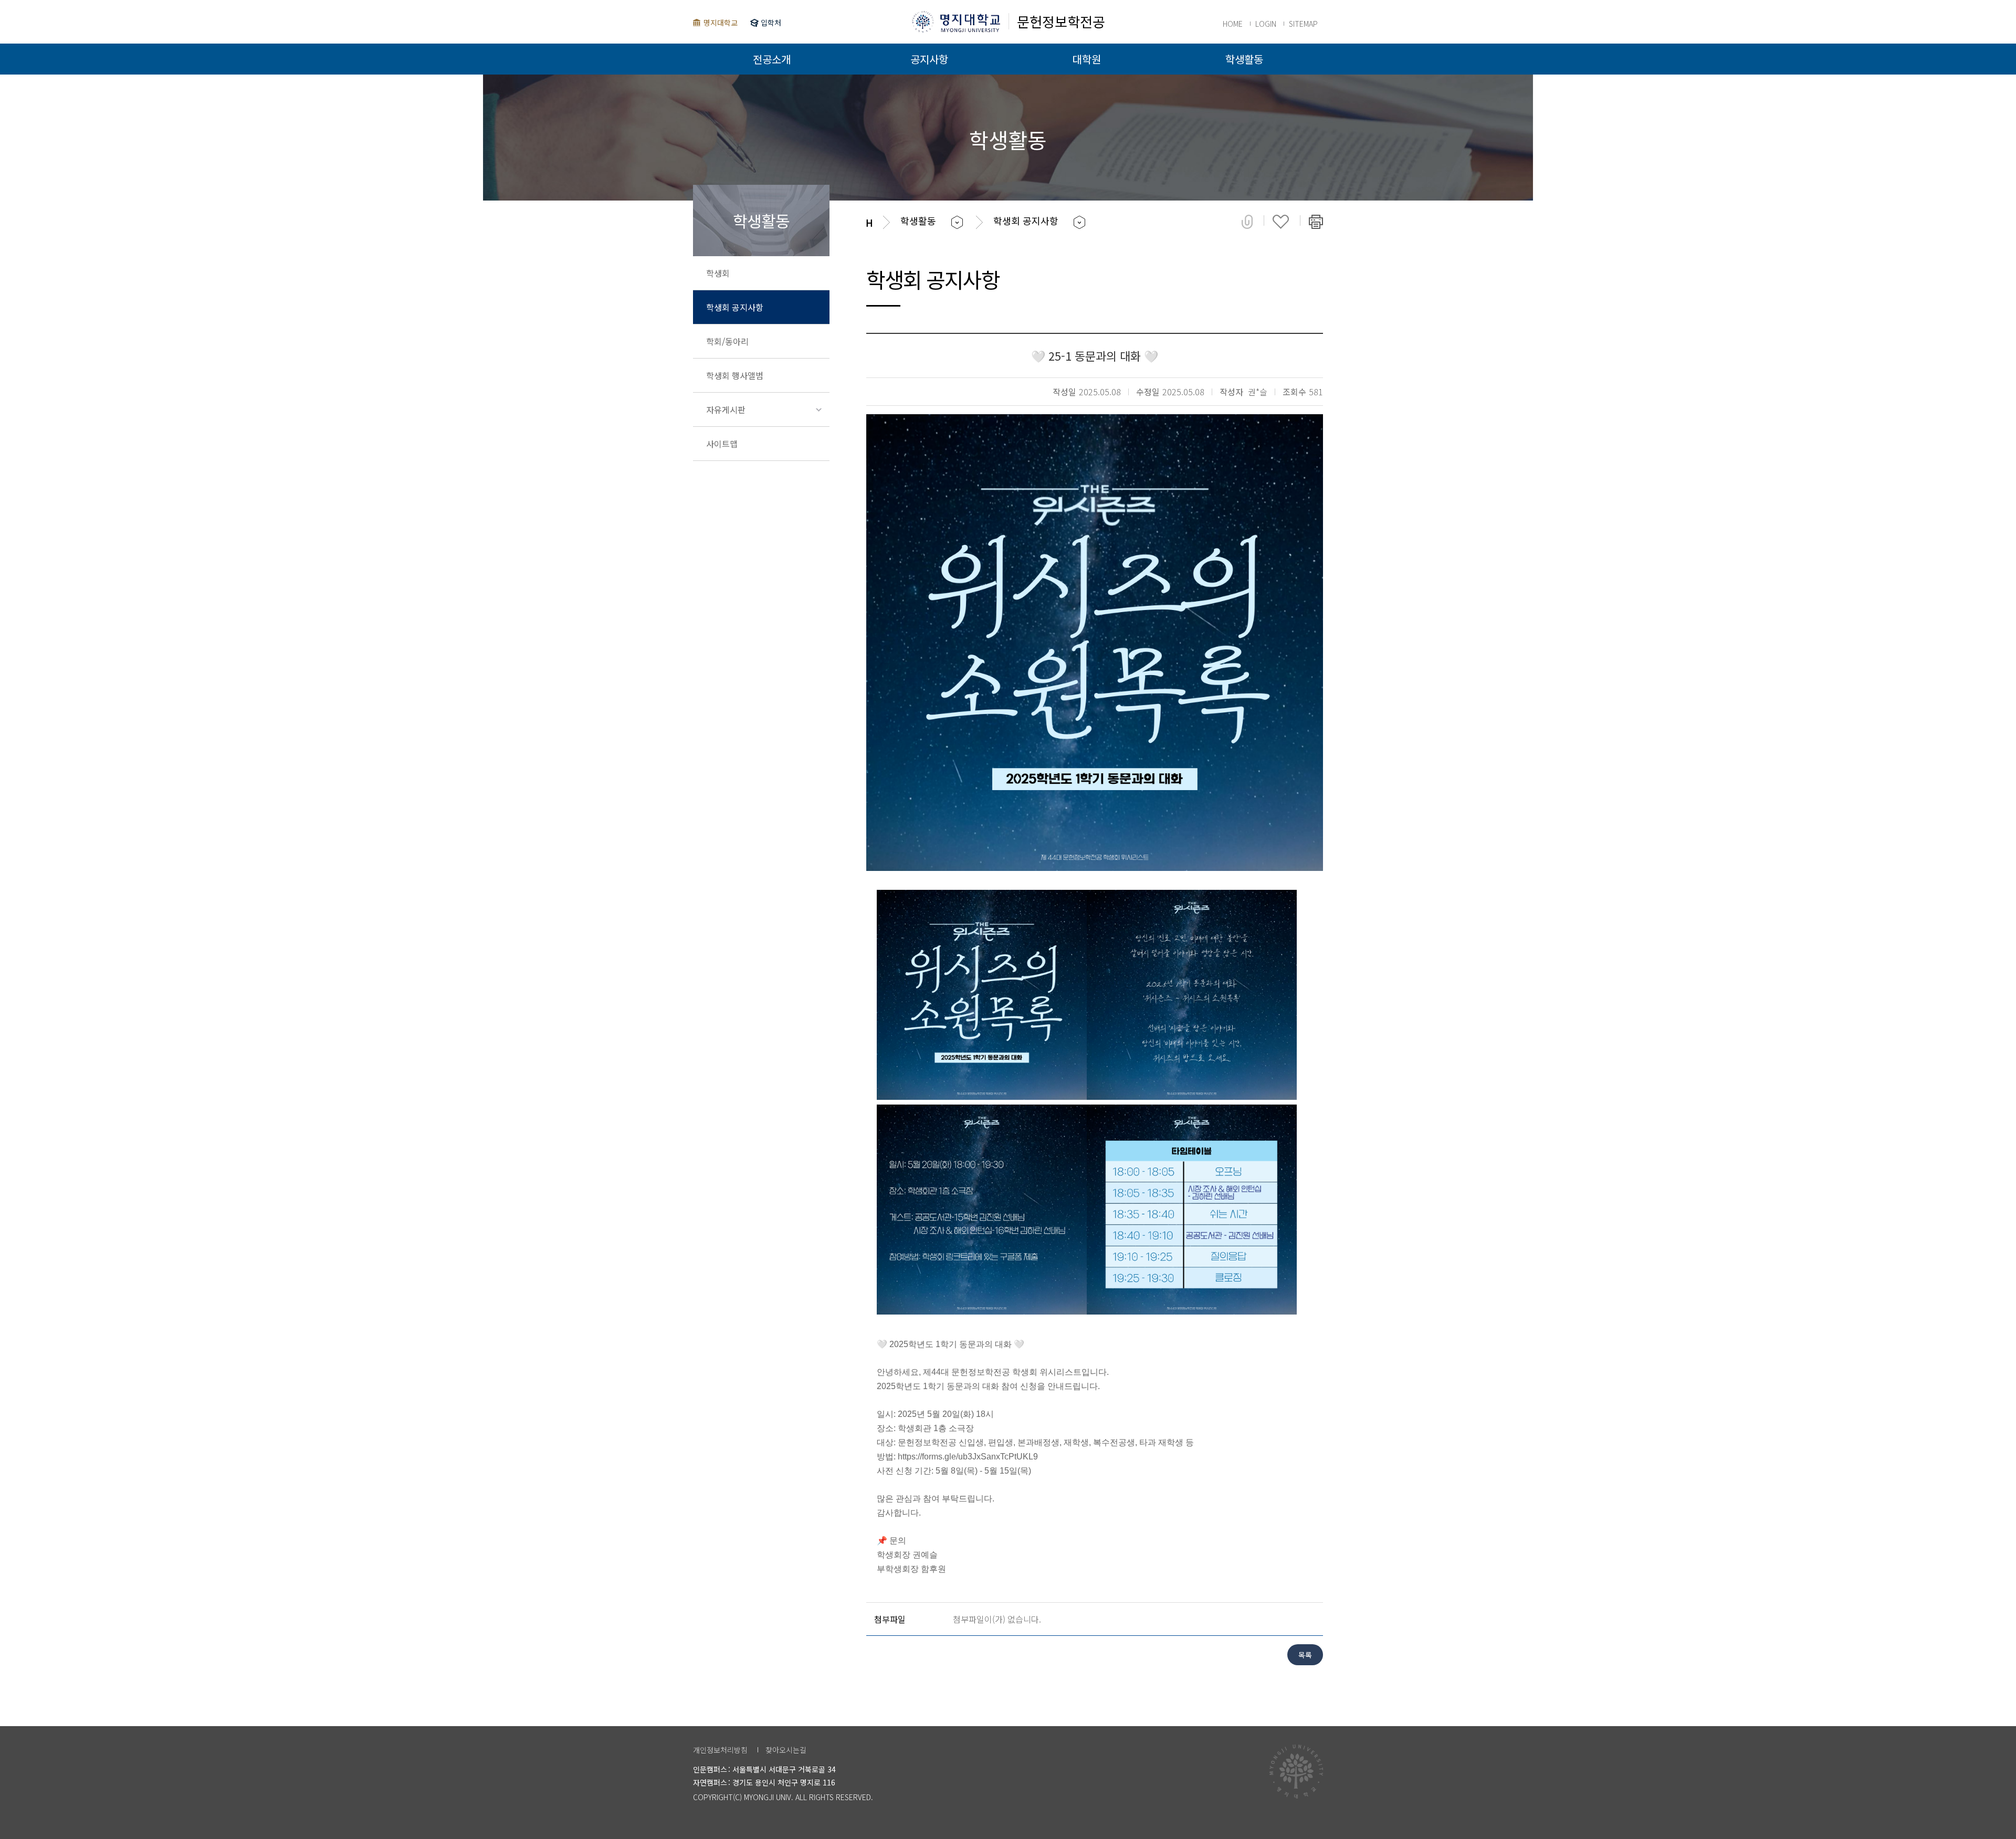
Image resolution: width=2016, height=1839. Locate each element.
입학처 (771, 23)
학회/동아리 (727, 341)
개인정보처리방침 (720, 1750)
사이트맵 (722, 444)
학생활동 (1244, 59)
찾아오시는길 (786, 1750)
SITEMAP (1303, 24)
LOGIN (1266, 24)
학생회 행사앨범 (735, 375)
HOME (1233, 24)
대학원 (1087, 59)
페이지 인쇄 (1316, 222)
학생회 (718, 273)
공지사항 (929, 59)
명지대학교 (721, 23)
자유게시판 (726, 409)
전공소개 (772, 59)
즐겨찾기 (1281, 222)
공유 (1247, 222)
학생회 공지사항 (735, 307)
